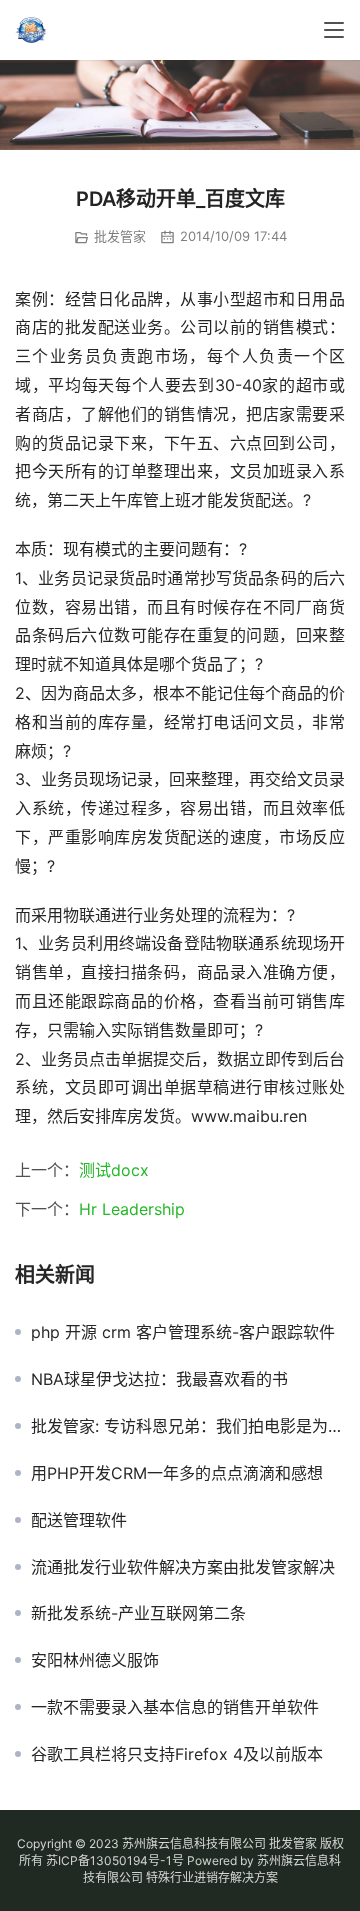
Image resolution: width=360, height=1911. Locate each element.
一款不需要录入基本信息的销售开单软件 (175, 1707)
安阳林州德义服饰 (95, 1660)
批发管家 (120, 236)
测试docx (114, 1170)
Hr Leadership (132, 1209)
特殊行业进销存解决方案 (212, 1877)
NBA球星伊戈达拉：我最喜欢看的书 (159, 1379)
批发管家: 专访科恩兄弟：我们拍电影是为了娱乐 (188, 1426)
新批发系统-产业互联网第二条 (138, 1613)
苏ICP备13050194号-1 (109, 1860)
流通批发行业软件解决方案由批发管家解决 (183, 1567)
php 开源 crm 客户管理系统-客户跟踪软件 (183, 1332)
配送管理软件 (79, 1520)
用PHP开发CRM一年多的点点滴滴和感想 (177, 1473)
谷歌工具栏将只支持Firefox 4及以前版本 (177, 1754)
